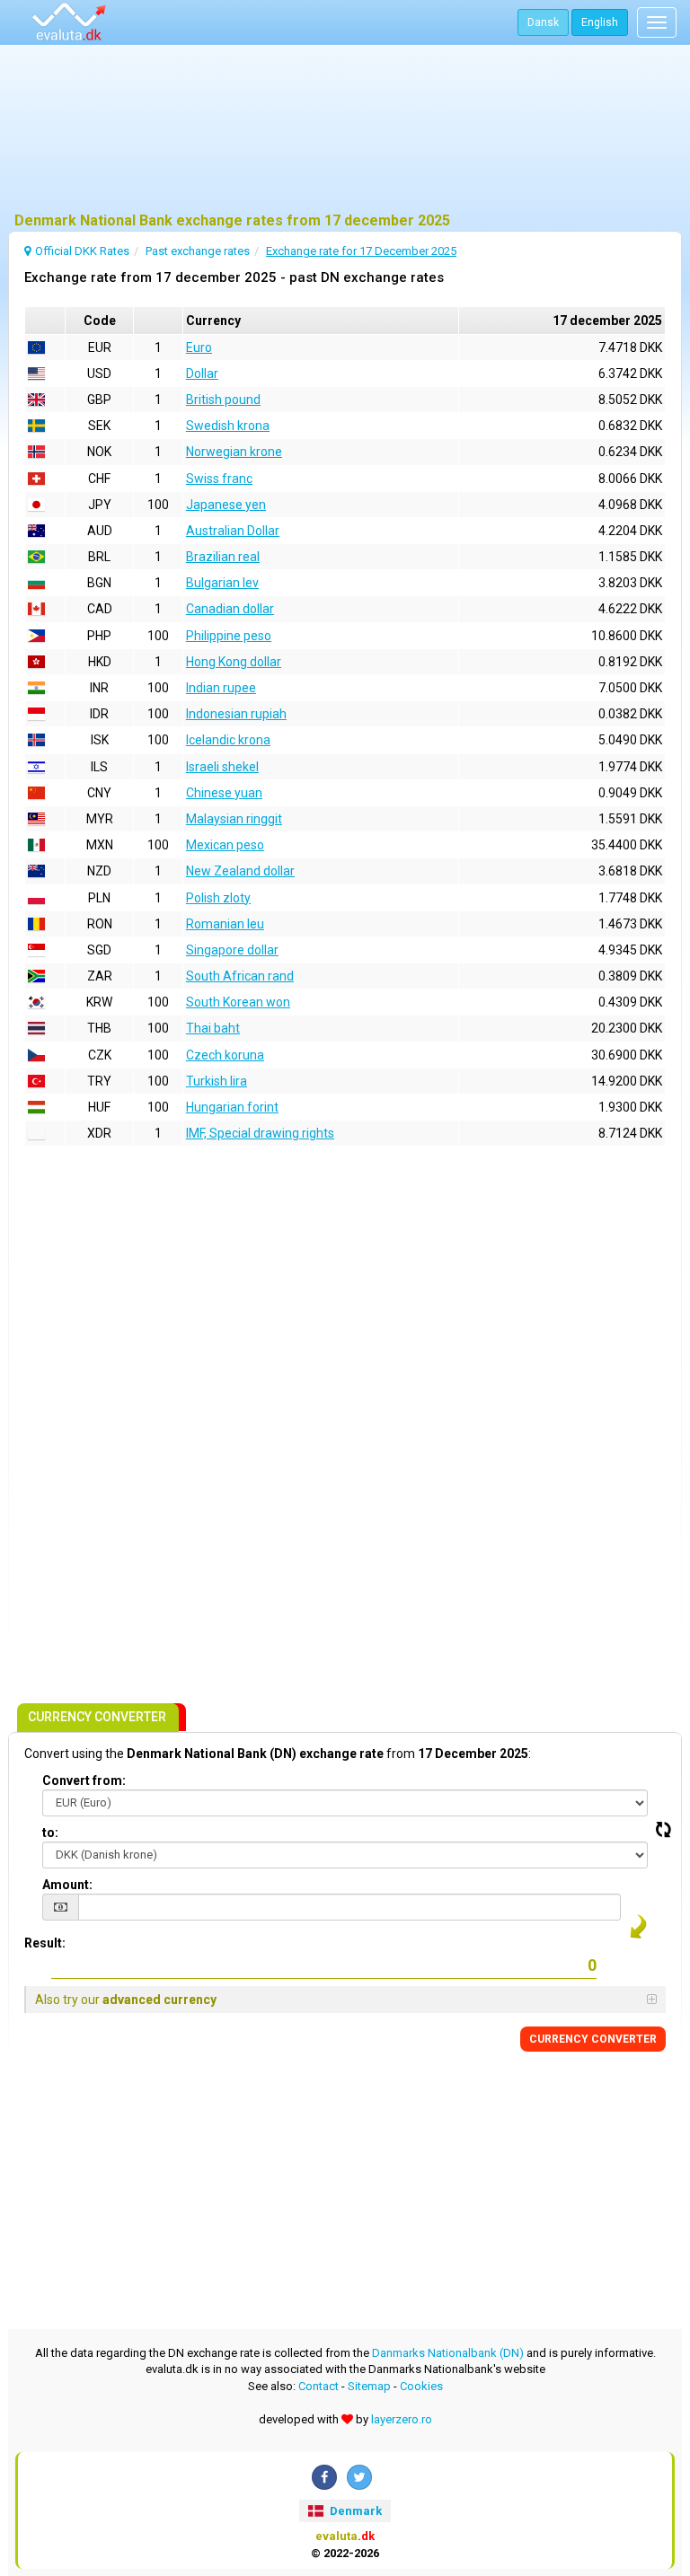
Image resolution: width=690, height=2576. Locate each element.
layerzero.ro (402, 2419)
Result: (45, 1943)
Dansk (543, 22)
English (600, 22)
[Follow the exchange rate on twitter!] (359, 2477)
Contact (318, 2386)
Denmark (354, 2511)
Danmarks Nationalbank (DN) (448, 2353)
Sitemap (369, 2386)
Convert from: (84, 1780)
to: (50, 1833)
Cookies (421, 2386)
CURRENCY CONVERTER (593, 2039)
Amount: (67, 1885)
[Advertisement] (345, 130)
